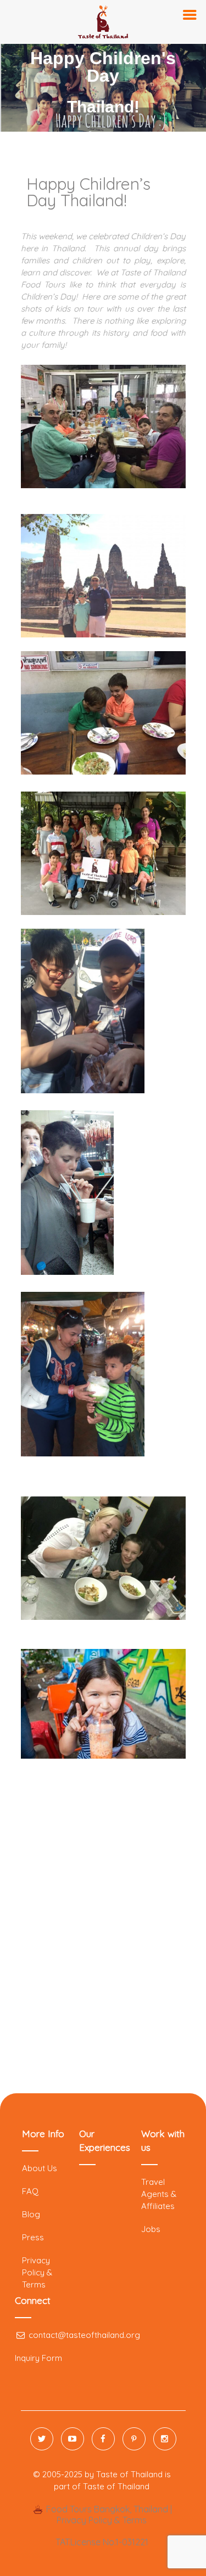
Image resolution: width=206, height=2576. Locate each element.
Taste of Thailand (116, 2486)
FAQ (30, 2191)
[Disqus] (103, 1932)
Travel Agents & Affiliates (159, 2194)
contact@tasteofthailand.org (83, 2335)
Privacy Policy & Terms (37, 2272)
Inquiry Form (38, 2358)
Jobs (151, 2229)
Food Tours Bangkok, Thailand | (108, 2509)
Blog (31, 2214)
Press (33, 2237)
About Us (40, 2168)
